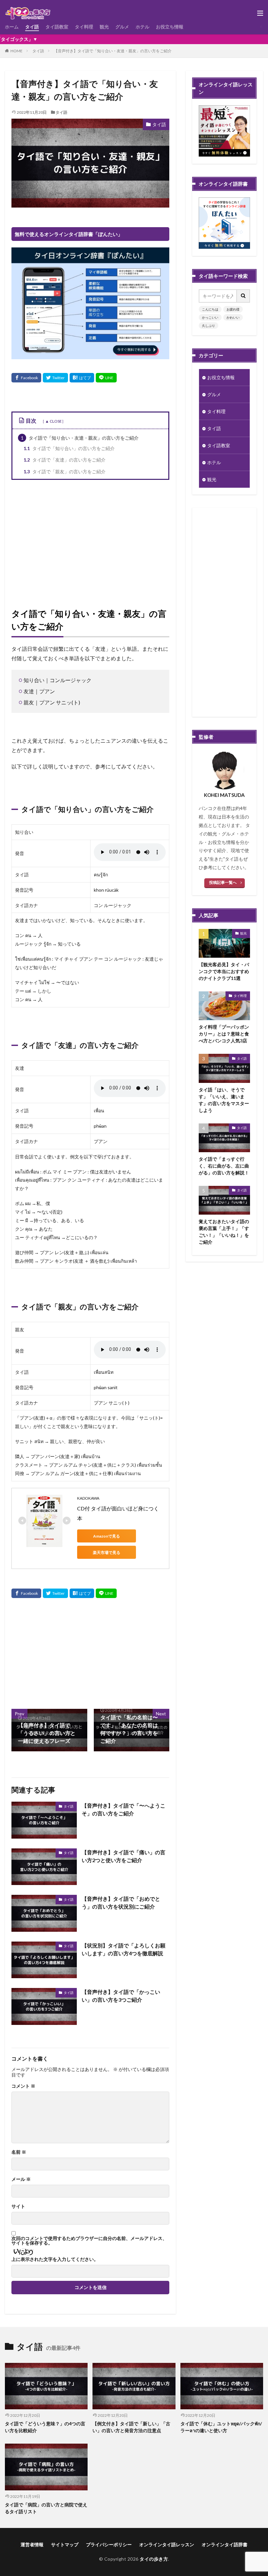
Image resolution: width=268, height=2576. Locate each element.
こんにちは (210, 309)
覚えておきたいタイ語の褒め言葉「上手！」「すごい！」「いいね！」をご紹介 (224, 1232)
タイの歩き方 (154, 2559)
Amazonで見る (107, 1536)
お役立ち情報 (170, 27)
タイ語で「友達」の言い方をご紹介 (65, 460)
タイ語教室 (57, 27)
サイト (18, 2206)
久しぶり (209, 326)
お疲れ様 (233, 309)
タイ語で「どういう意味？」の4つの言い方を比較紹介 (45, 2427)
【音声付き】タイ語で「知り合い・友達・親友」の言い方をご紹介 (113, 51)
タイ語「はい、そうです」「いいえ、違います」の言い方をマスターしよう (224, 1100)
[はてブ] (82, 378)
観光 (104, 27)
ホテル (142, 27)
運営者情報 (32, 2544)
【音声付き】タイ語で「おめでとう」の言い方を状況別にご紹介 (121, 1903)
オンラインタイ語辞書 (225, 2544)
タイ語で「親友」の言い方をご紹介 (65, 471)
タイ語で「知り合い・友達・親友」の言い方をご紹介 (80, 438)
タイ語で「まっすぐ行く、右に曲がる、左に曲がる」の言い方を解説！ (224, 1166)
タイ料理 (84, 27)
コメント (23, 2086)
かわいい (233, 317)
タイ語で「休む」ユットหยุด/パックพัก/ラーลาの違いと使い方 (221, 2427)
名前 (19, 2152)
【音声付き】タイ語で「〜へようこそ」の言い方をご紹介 (124, 1809)
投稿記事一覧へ (223, 882)
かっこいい (210, 317)
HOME (17, 51)
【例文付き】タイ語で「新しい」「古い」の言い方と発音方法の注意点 (131, 2427)
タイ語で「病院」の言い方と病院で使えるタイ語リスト (46, 2508)
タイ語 (32, 27)
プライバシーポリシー (109, 2544)
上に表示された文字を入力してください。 (55, 2259)
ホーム (12, 27)
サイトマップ (65, 2544)
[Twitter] (55, 378)
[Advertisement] (90, 542)
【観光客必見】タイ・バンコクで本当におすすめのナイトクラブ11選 (224, 971)
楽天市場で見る (107, 1552)
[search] (243, 296)
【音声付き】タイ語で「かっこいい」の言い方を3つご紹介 (121, 1996)
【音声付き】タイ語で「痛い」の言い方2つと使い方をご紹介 (124, 1856)
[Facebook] (26, 378)
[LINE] (106, 378)
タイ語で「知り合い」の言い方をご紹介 (69, 448)
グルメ (122, 27)
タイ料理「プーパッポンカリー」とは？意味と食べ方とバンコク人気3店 (224, 1034)
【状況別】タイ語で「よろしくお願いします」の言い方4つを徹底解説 (124, 1949)
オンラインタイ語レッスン (167, 2544)
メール (21, 2179)
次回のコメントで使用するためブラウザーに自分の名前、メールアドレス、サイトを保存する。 (89, 2241)
